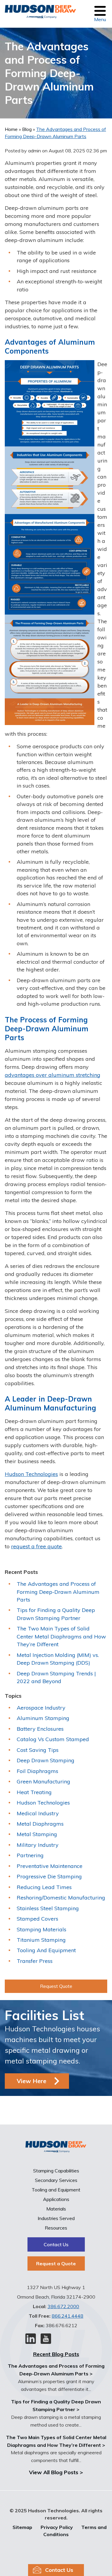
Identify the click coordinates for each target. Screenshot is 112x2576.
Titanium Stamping (41, 1940)
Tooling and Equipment (46, 1950)
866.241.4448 (67, 2316)
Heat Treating (34, 1792)
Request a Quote (56, 2263)
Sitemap (22, 2527)
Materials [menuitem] (56, 2209)
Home (12, 129)
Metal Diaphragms (40, 1824)
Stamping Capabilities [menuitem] (56, 2171)
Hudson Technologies (31, 1474)
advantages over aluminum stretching (53, 1075)
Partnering (30, 1855)
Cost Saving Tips (38, 1750)
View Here (32, 2081)
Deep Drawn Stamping (46, 1760)
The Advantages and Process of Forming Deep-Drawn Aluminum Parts (58, 1592)
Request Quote (56, 1986)
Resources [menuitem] (56, 2228)
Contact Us (56, 2244)
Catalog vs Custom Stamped (53, 1739)
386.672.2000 (63, 2306)
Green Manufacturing (43, 1781)
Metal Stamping (37, 1834)
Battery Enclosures (40, 1729)
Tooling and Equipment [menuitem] (56, 2190)
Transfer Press (35, 1961)
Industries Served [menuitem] (56, 2218)
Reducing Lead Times (44, 1887)
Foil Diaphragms (37, 1771)
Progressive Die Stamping (49, 1876)
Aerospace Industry (41, 1708)
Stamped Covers (37, 1919)
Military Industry (38, 1845)
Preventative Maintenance (50, 1866)
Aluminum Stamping (43, 1718)
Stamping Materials (42, 1929)
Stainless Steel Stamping (48, 1908)
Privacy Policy (57, 2527)
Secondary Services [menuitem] (56, 2180)
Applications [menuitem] (56, 2199)
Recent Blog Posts (56, 2354)
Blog (27, 129)
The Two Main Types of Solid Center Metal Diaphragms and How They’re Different (61, 1636)
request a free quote (36, 1546)
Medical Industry (38, 1813)
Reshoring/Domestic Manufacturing (61, 1898)
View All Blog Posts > (56, 2472)
